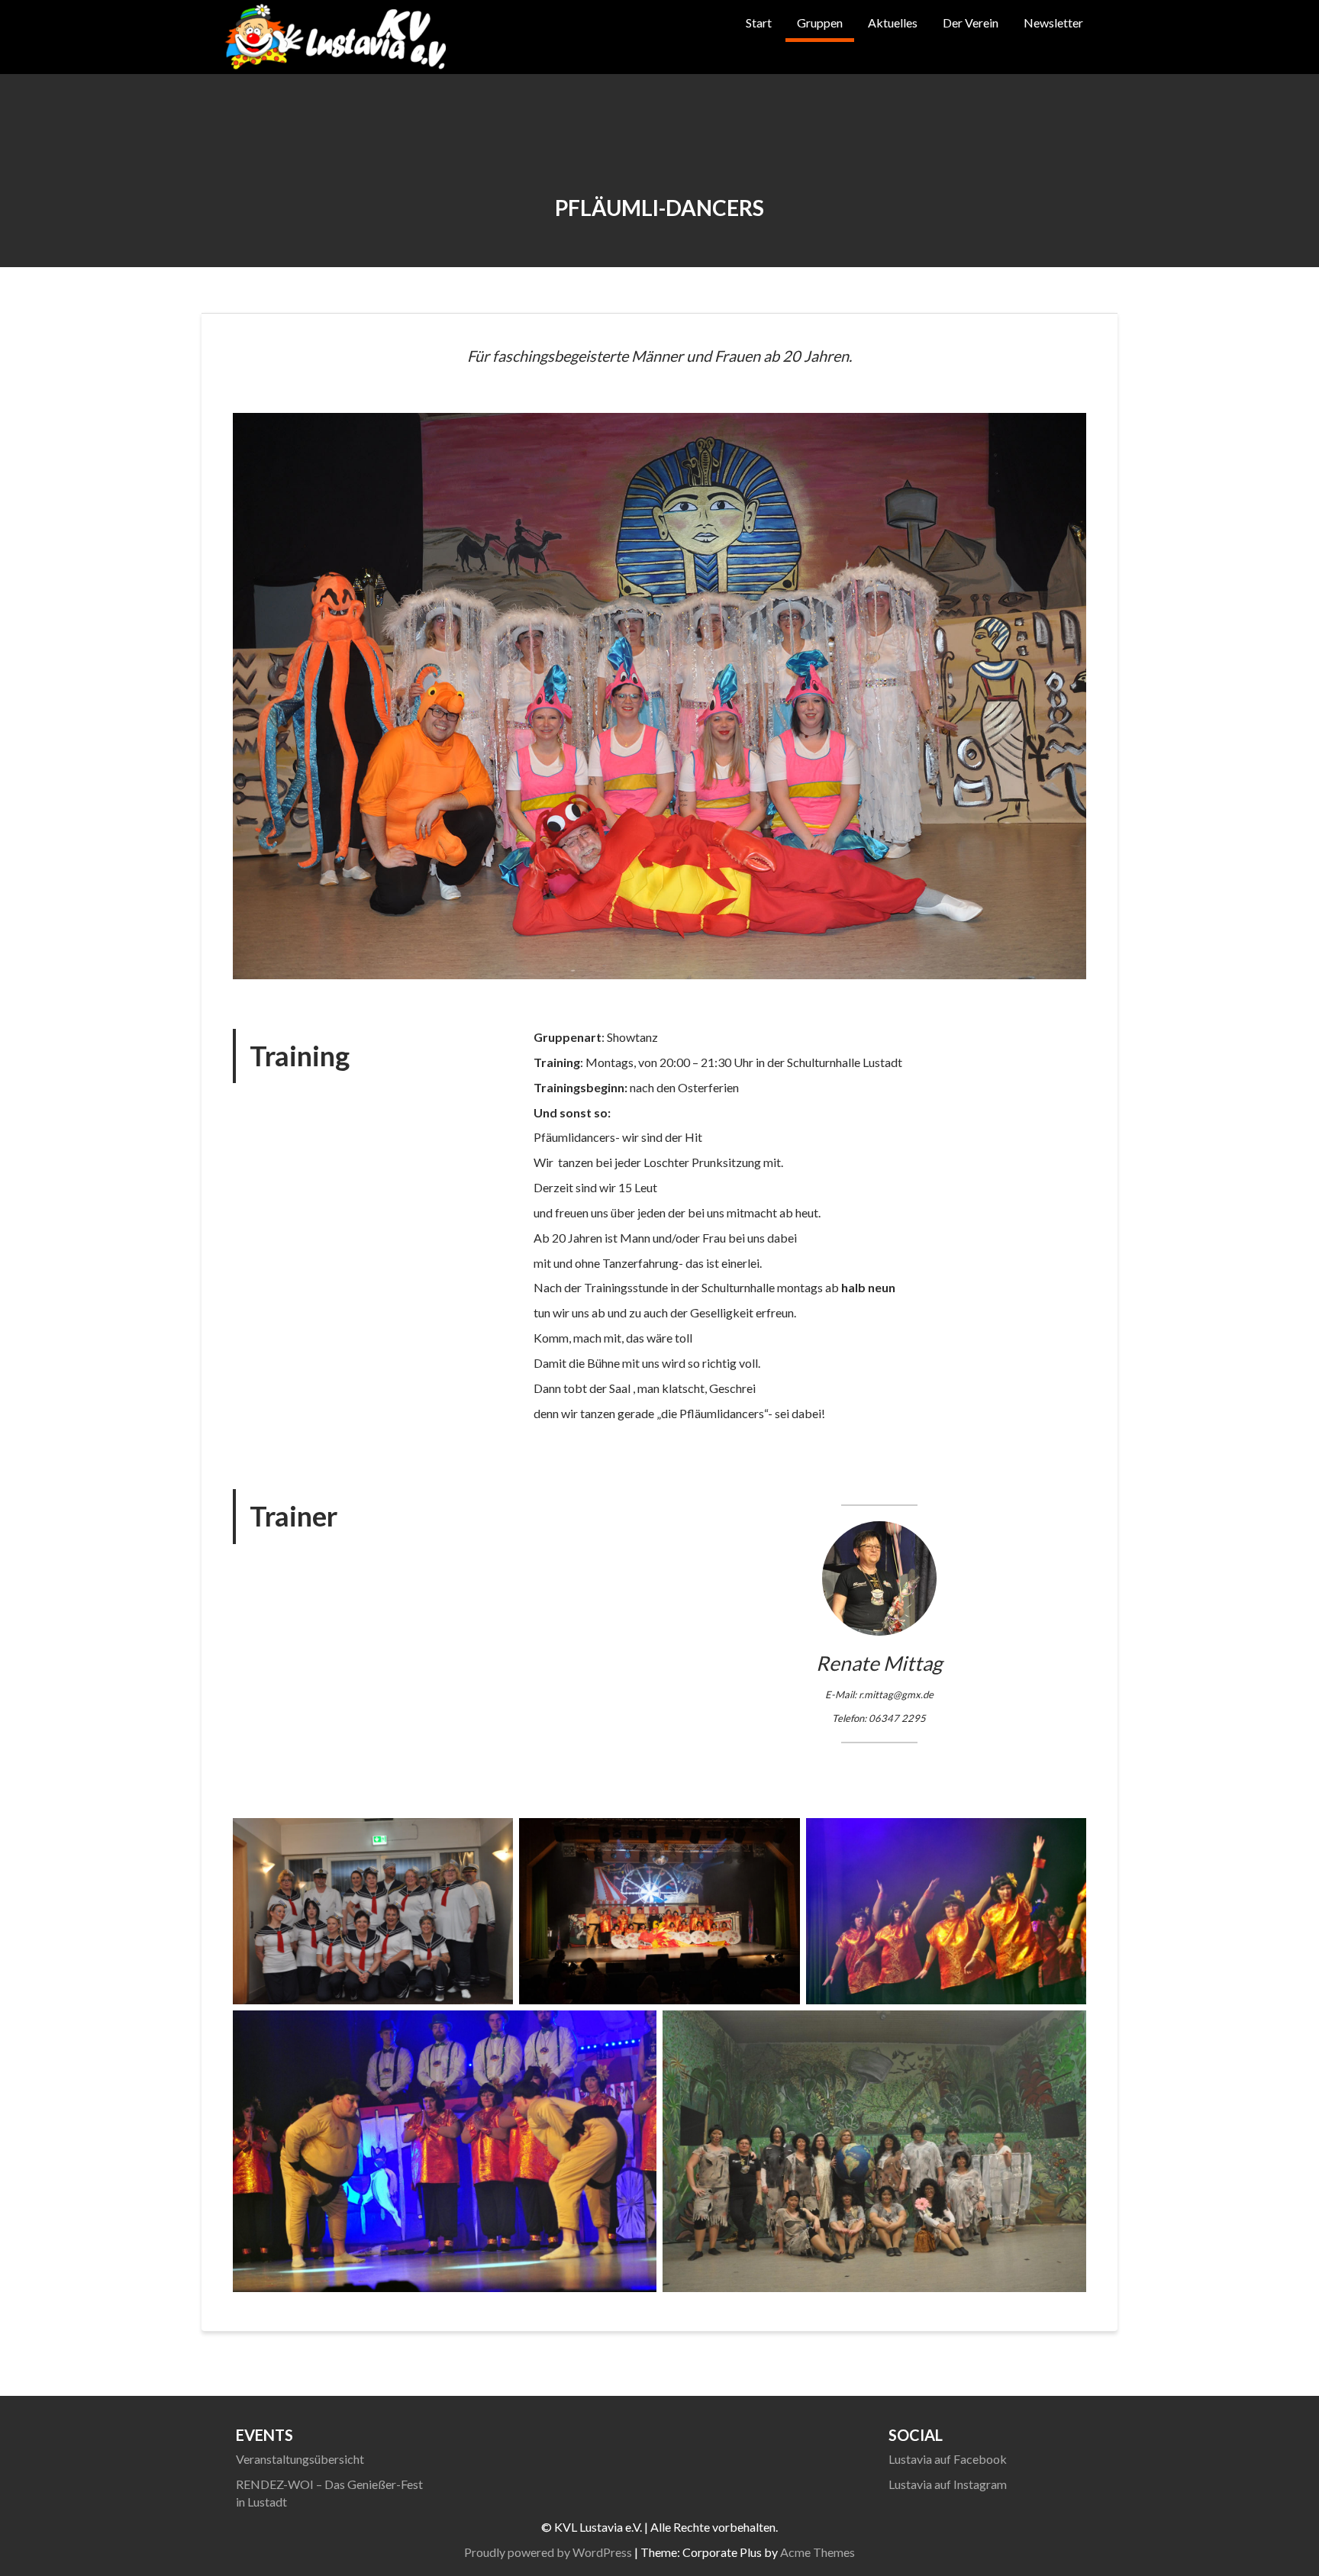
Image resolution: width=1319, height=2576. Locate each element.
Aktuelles (893, 23)
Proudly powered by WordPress (548, 2552)
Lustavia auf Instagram (948, 2484)
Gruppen (820, 23)
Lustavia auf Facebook (948, 2459)
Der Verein (971, 23)
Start (759, 23)
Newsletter (1053, 23)
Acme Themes (818, 2552)
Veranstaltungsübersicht (300, 2459)
